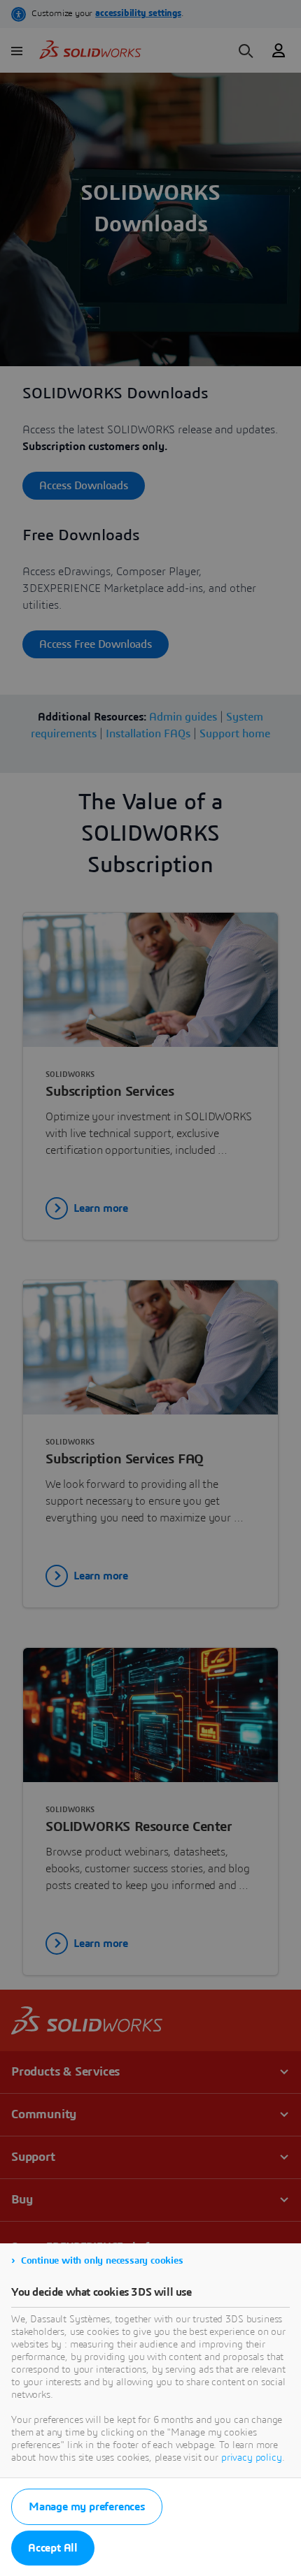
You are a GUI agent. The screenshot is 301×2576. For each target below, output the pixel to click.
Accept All (53, 2548)
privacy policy (252, 2458)
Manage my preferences (87, 2507)
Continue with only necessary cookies (102, 2261)
